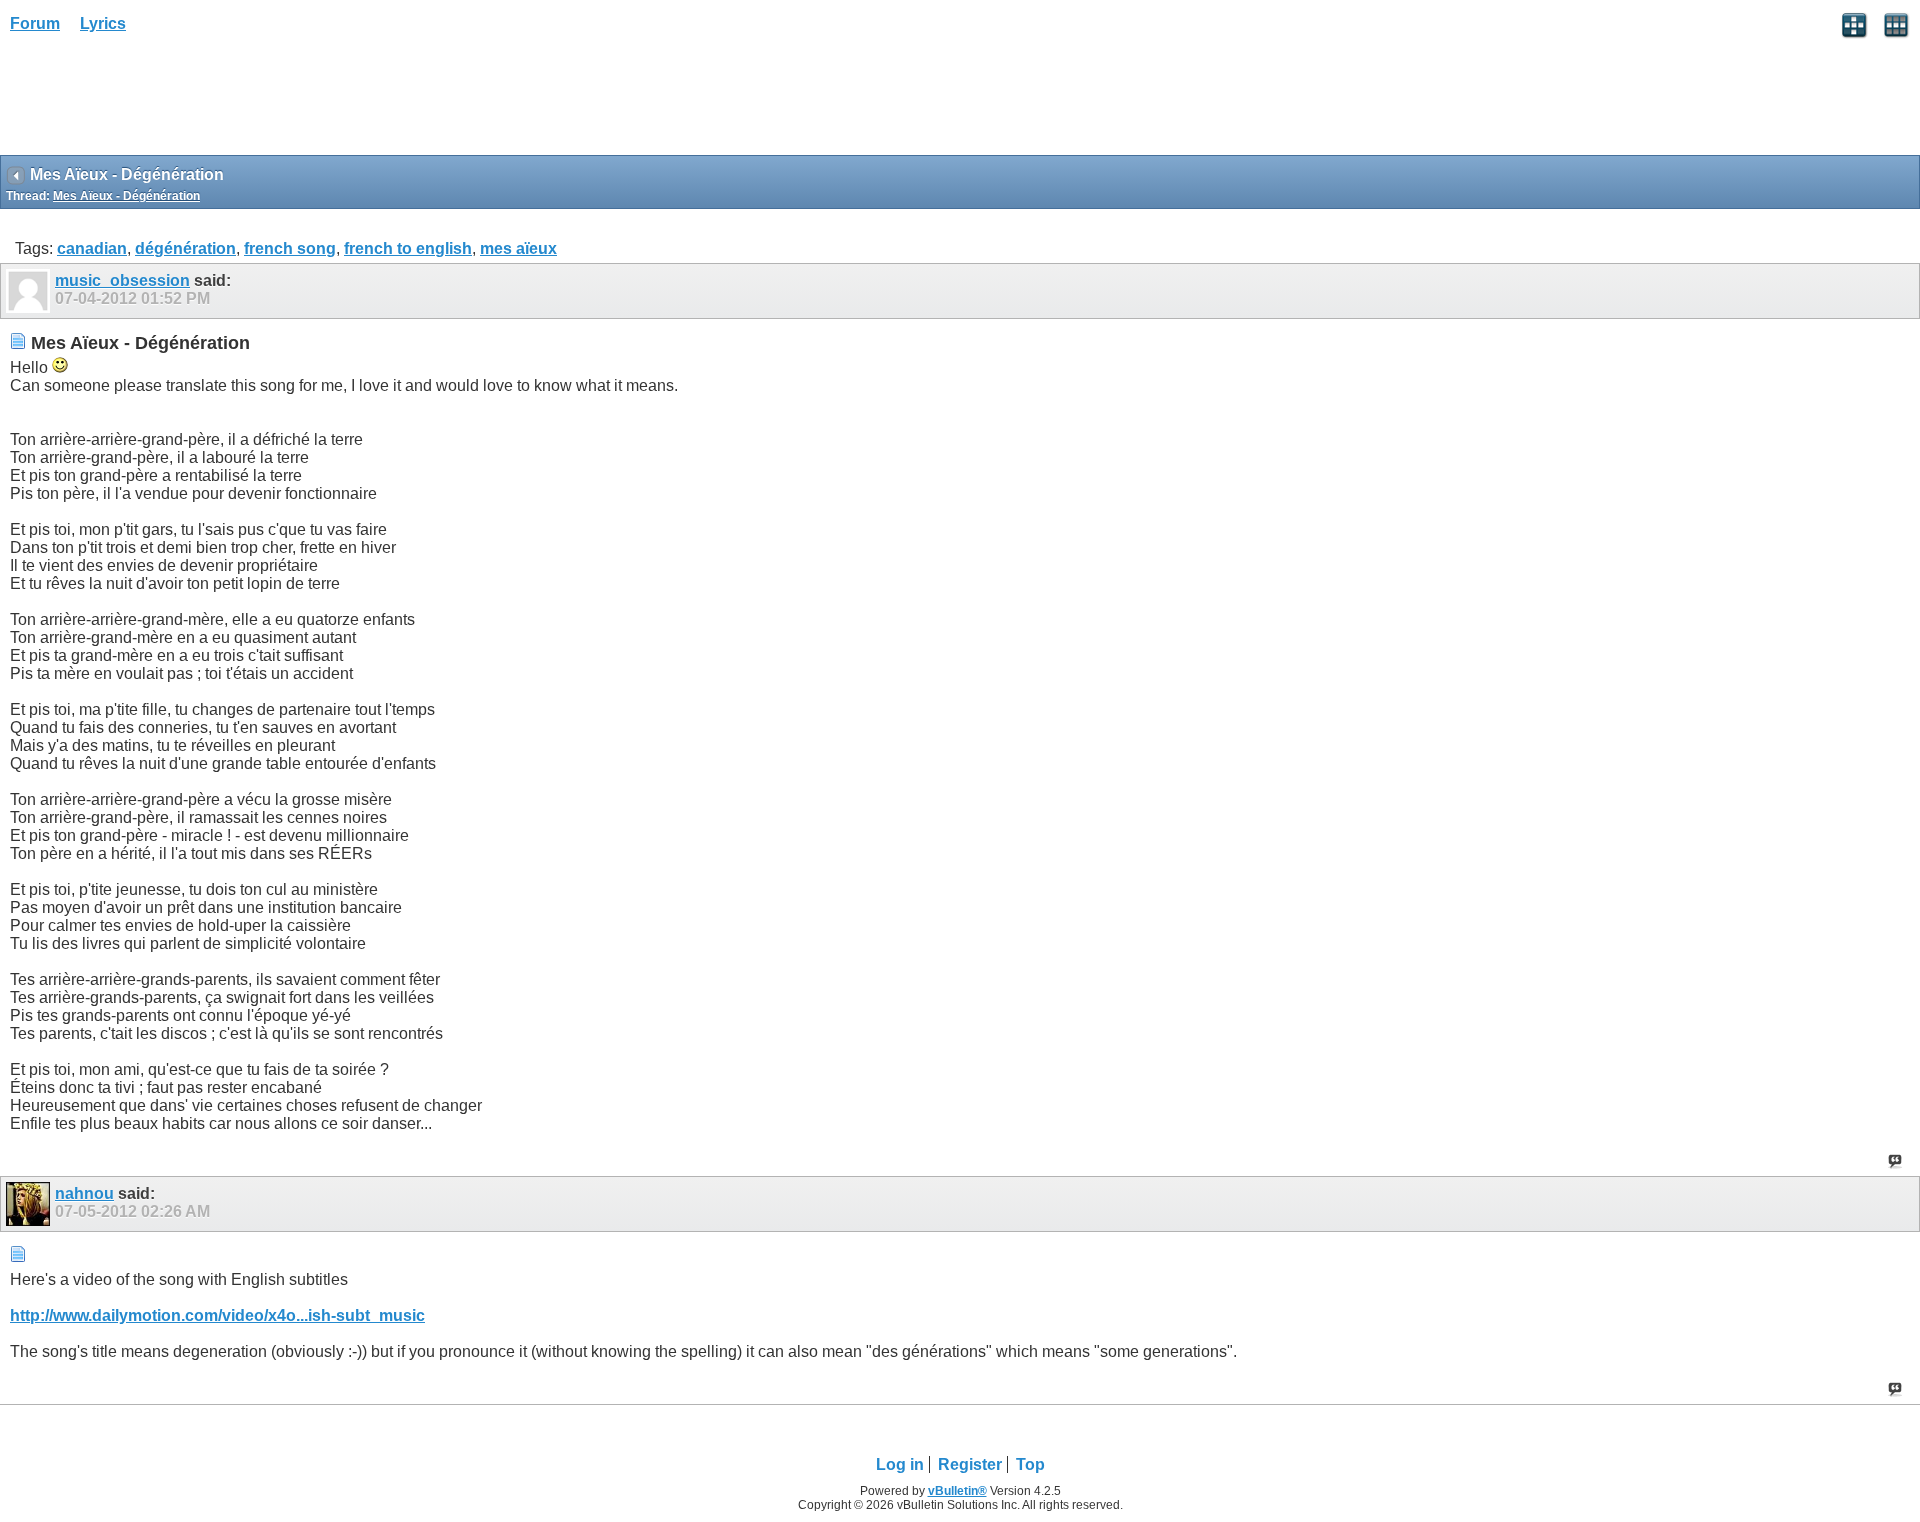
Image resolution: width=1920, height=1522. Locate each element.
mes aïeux (518, 248)
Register (970, 1464)
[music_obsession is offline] (30, 291)
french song (290, 248)
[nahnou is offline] (30, 1204)
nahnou (84, 1193)
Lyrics (103, 23)
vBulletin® (957, 1491)
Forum (35, 23)
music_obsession (122, 280)
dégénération (185, 248)
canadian (92, 248)
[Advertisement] (160, 101)
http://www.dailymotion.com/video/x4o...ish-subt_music (217, 1315)
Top (1030, 1464)
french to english (408, 248)
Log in (900, 1464)
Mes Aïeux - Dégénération (126, 196)
